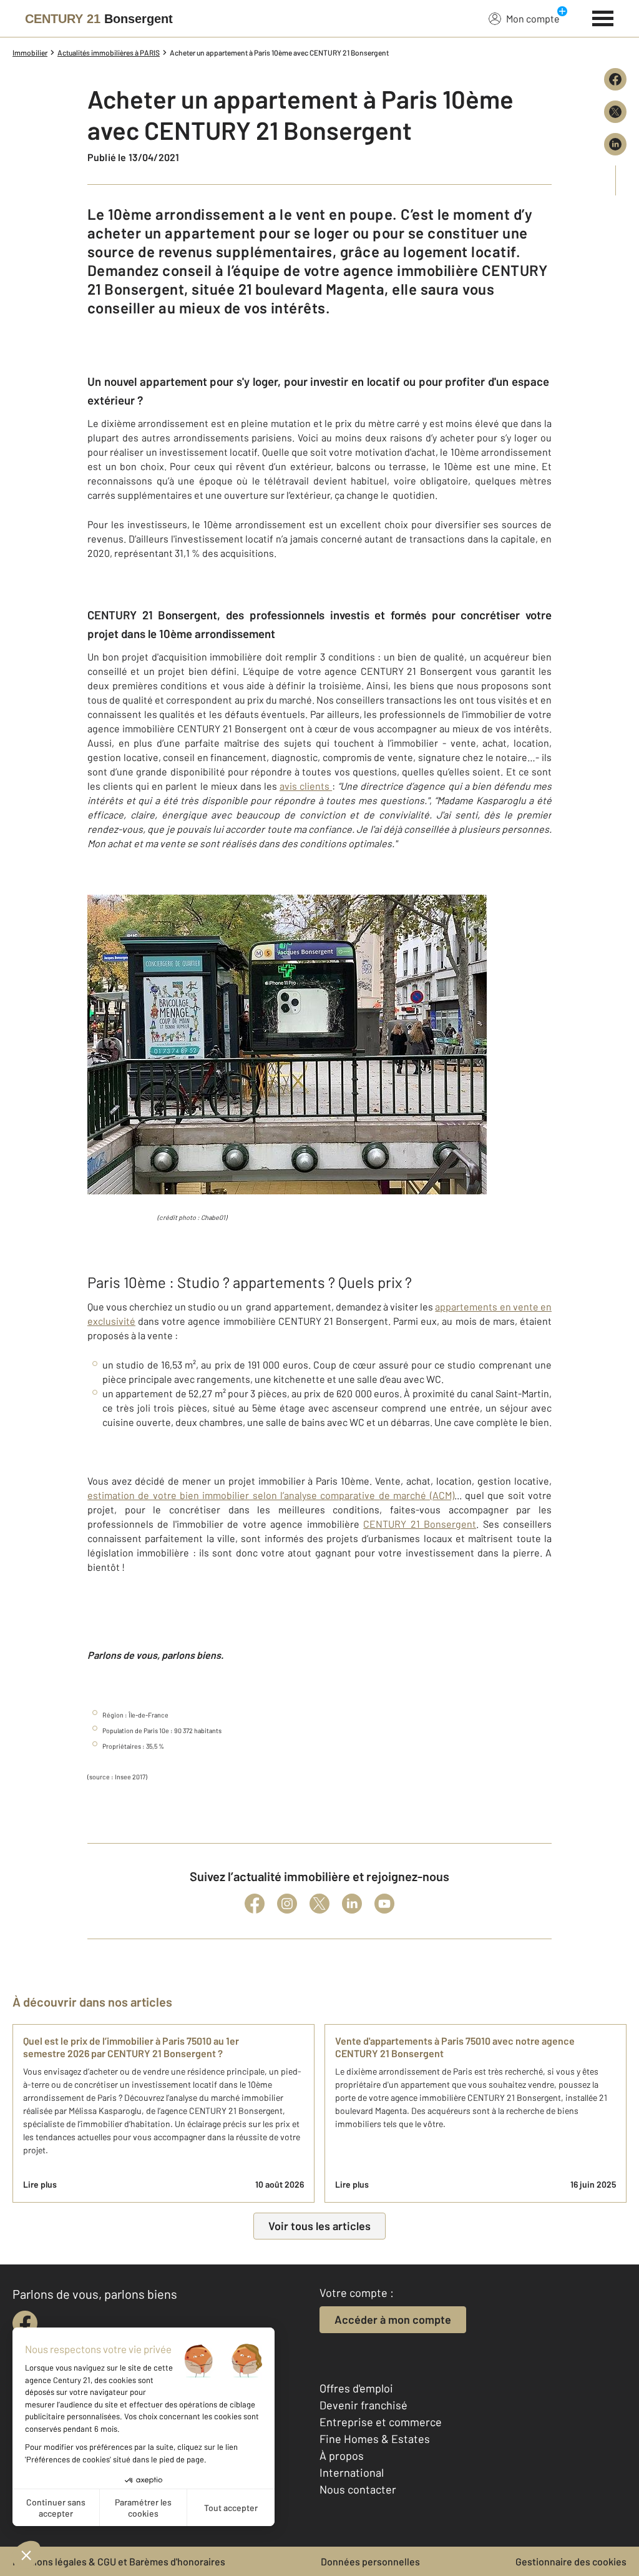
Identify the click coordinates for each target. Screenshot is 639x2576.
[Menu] (603, 17)
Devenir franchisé (363, 2405)
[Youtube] (384, 1904)
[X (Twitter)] (319, 1904)
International (352, 2472)
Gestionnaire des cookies (571, 2561)
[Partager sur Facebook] (615, 79)
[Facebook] (255, 1904)
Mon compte (533, 18)
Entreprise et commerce (381, 2422)
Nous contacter (358, 2489)
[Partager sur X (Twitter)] (615, 112)
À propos (342, 2456)
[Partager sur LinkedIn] (615, 144)
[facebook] (25, 2323)
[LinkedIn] (352, 1904)
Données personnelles (370, 2561)
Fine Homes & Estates (375, 2439)
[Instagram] (287, 1904)
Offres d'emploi (356, 2388)
